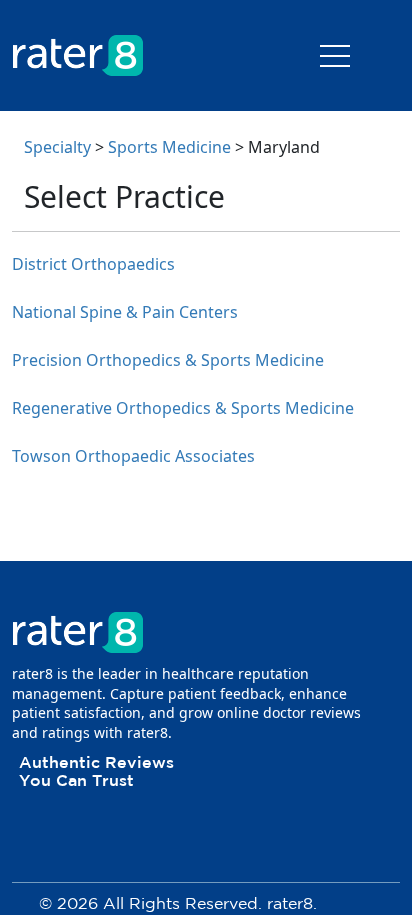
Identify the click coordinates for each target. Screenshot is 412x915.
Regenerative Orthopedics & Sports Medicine (183, 408)
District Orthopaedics (93, 264)
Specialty (57, 147)
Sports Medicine (169, 147)
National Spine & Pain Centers (125, 312)
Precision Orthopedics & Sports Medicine (168, 360)
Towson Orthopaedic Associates (133, 456)
